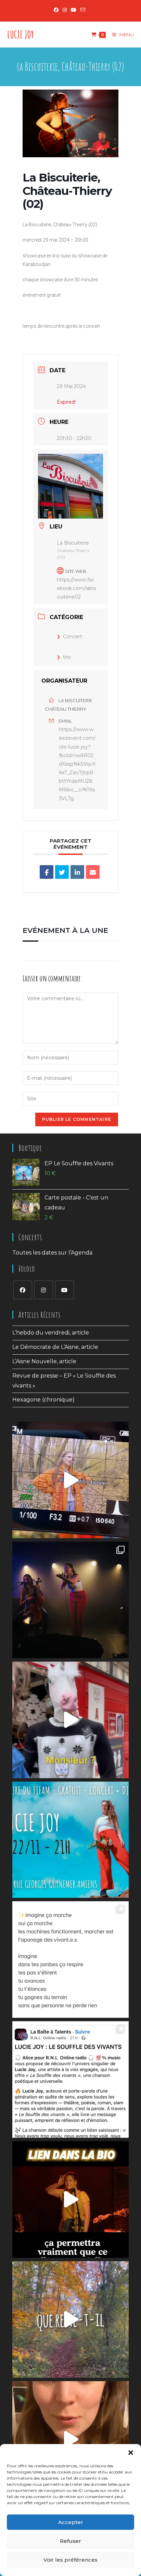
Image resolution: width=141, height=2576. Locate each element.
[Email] (93, 872)
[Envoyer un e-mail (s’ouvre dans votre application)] (83, 10)
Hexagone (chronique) (43, 1400)
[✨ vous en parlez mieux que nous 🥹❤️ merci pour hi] (71, 1720)
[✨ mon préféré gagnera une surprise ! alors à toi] (71, 2319)
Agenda (82, 1253)
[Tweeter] (62, 872)
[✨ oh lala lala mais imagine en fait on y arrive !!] (71, 2439)
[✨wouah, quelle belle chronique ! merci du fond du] (71, 2079)
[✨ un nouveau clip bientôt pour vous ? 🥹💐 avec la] (71, 1480)
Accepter (71, 2522)
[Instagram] (44, 1290)
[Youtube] (65, 1290)
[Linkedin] (77, 872)
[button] (131, 2453)
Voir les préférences (70, 2560)
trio (67, 657)
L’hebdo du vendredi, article (51, 1333)
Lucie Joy (21, 34)
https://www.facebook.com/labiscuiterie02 (76, 588)
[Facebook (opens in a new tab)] (57, 10)
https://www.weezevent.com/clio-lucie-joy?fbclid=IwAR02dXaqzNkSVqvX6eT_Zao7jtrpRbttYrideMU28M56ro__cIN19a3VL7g (77, 764)
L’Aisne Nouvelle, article (44, 1361)
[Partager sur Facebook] (47, 872)
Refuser (70, 2541)
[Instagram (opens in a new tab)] (65, 10)
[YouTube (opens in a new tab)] (74, 10)
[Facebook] (23, 1290)
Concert (73, 636)
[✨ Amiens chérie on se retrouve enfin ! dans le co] (71, 1840)
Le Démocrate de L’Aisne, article (55, 1347)
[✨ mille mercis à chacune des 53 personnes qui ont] (71, 2199)
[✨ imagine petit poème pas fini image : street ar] (71, 1960)
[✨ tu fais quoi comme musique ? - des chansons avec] (71, 1600)
